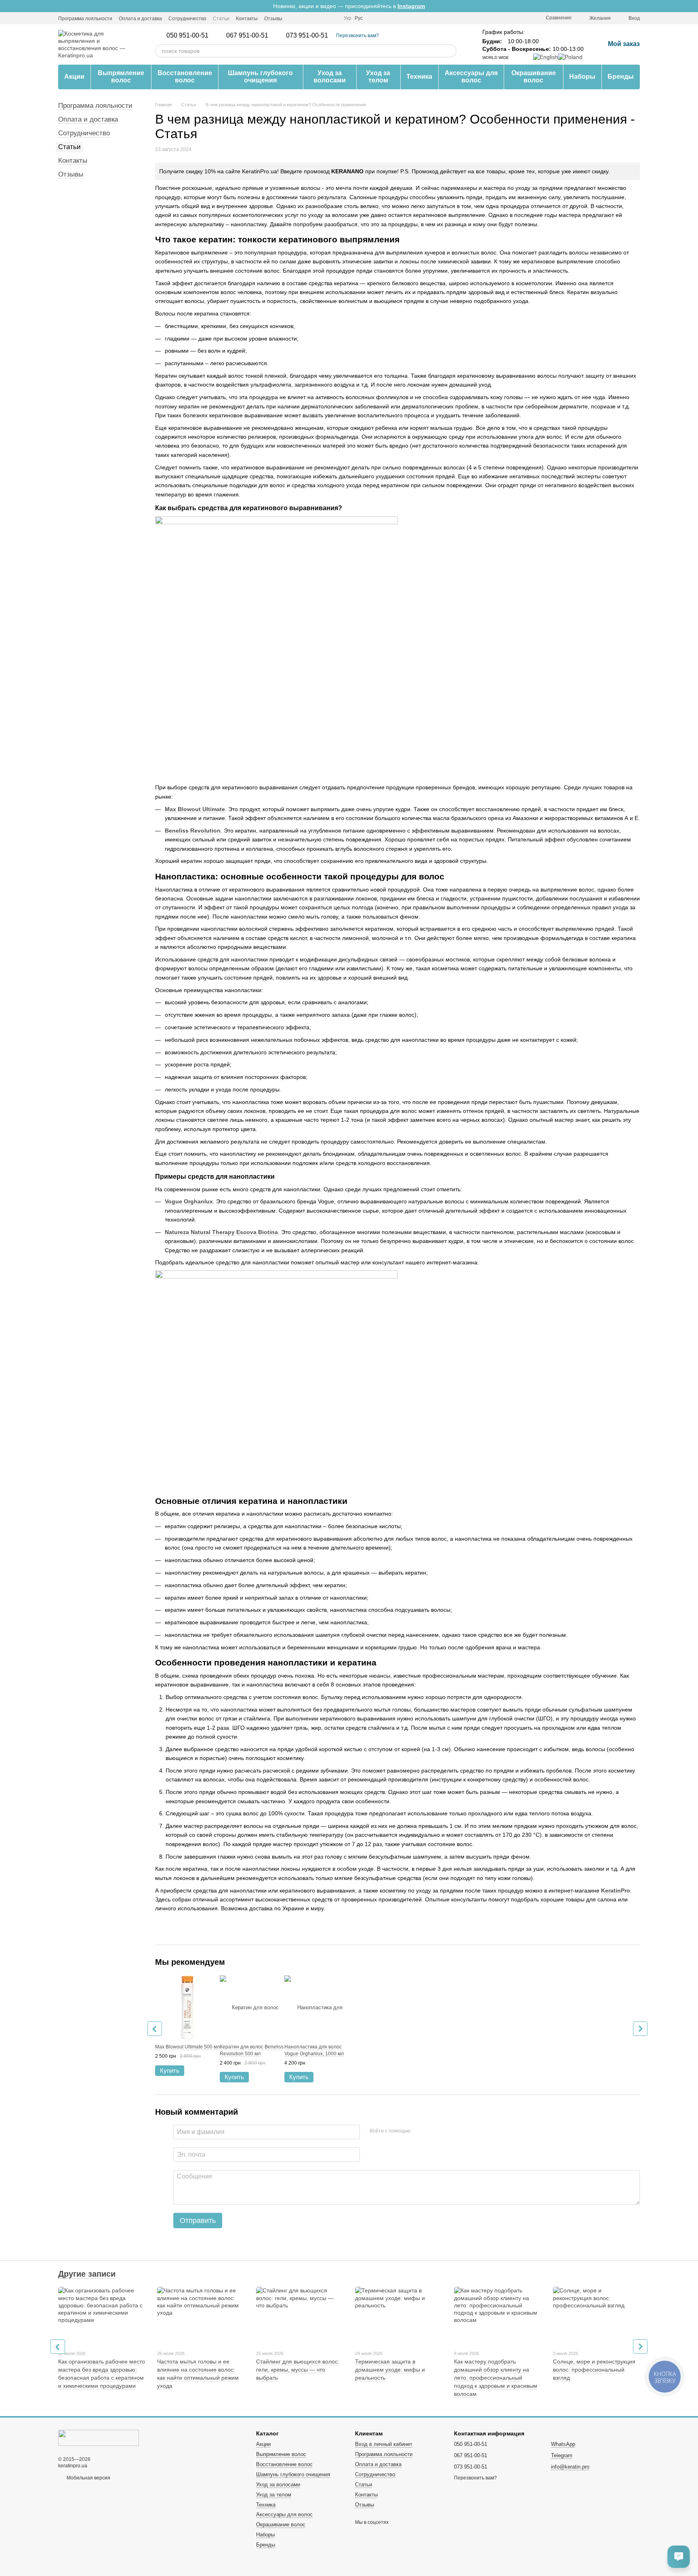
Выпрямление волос (121, 77)
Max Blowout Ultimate (195, 809)
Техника (419, 77)
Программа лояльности (85, 19)
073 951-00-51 (307, 36)
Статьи (221, 19)
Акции (74, 77)
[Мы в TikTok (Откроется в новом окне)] (332, 18)
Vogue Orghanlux (189, 1201)
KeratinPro (616, 1890)
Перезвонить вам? (357, 36)
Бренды (621, 77)
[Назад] (155, 2029)
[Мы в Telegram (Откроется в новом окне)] (303, 18)
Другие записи (87, 2274)
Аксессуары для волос (471, 77)
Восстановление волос (185, 77)
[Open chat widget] (679, 2557)
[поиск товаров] (450, 51)
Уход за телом (378, 77)
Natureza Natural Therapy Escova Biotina (221, 1232)
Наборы (582, 77)
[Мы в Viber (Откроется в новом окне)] (313, 18)
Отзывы (273, 19)
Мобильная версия (88, 2478)
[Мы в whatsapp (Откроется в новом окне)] (323, 18)
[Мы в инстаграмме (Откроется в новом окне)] (294, 18)
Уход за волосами (330, 77)
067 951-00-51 (247, 36)
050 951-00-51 (187, 36)
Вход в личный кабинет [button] (384, 2444)
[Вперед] (640, 2029)
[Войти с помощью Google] (432, 2131)
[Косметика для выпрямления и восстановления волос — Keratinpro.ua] (99, 2437)
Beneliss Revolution (193, 831)
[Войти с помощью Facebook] (419, 2131)
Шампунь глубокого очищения (260, 77)
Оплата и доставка (140, 19)
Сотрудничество (187, 19)
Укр (348, 18)
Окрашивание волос (534, 77)
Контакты (247, 19)
